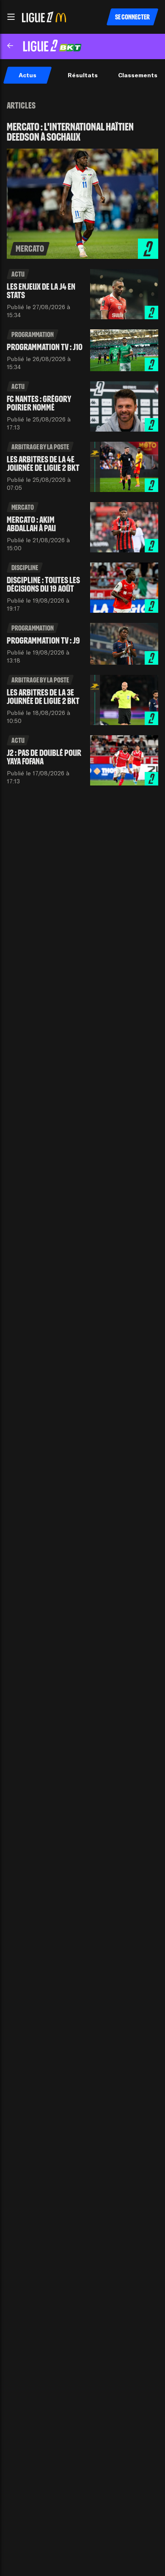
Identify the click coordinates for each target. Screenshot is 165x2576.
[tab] (27, 75)
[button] (11, 17)
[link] (82, 190)
